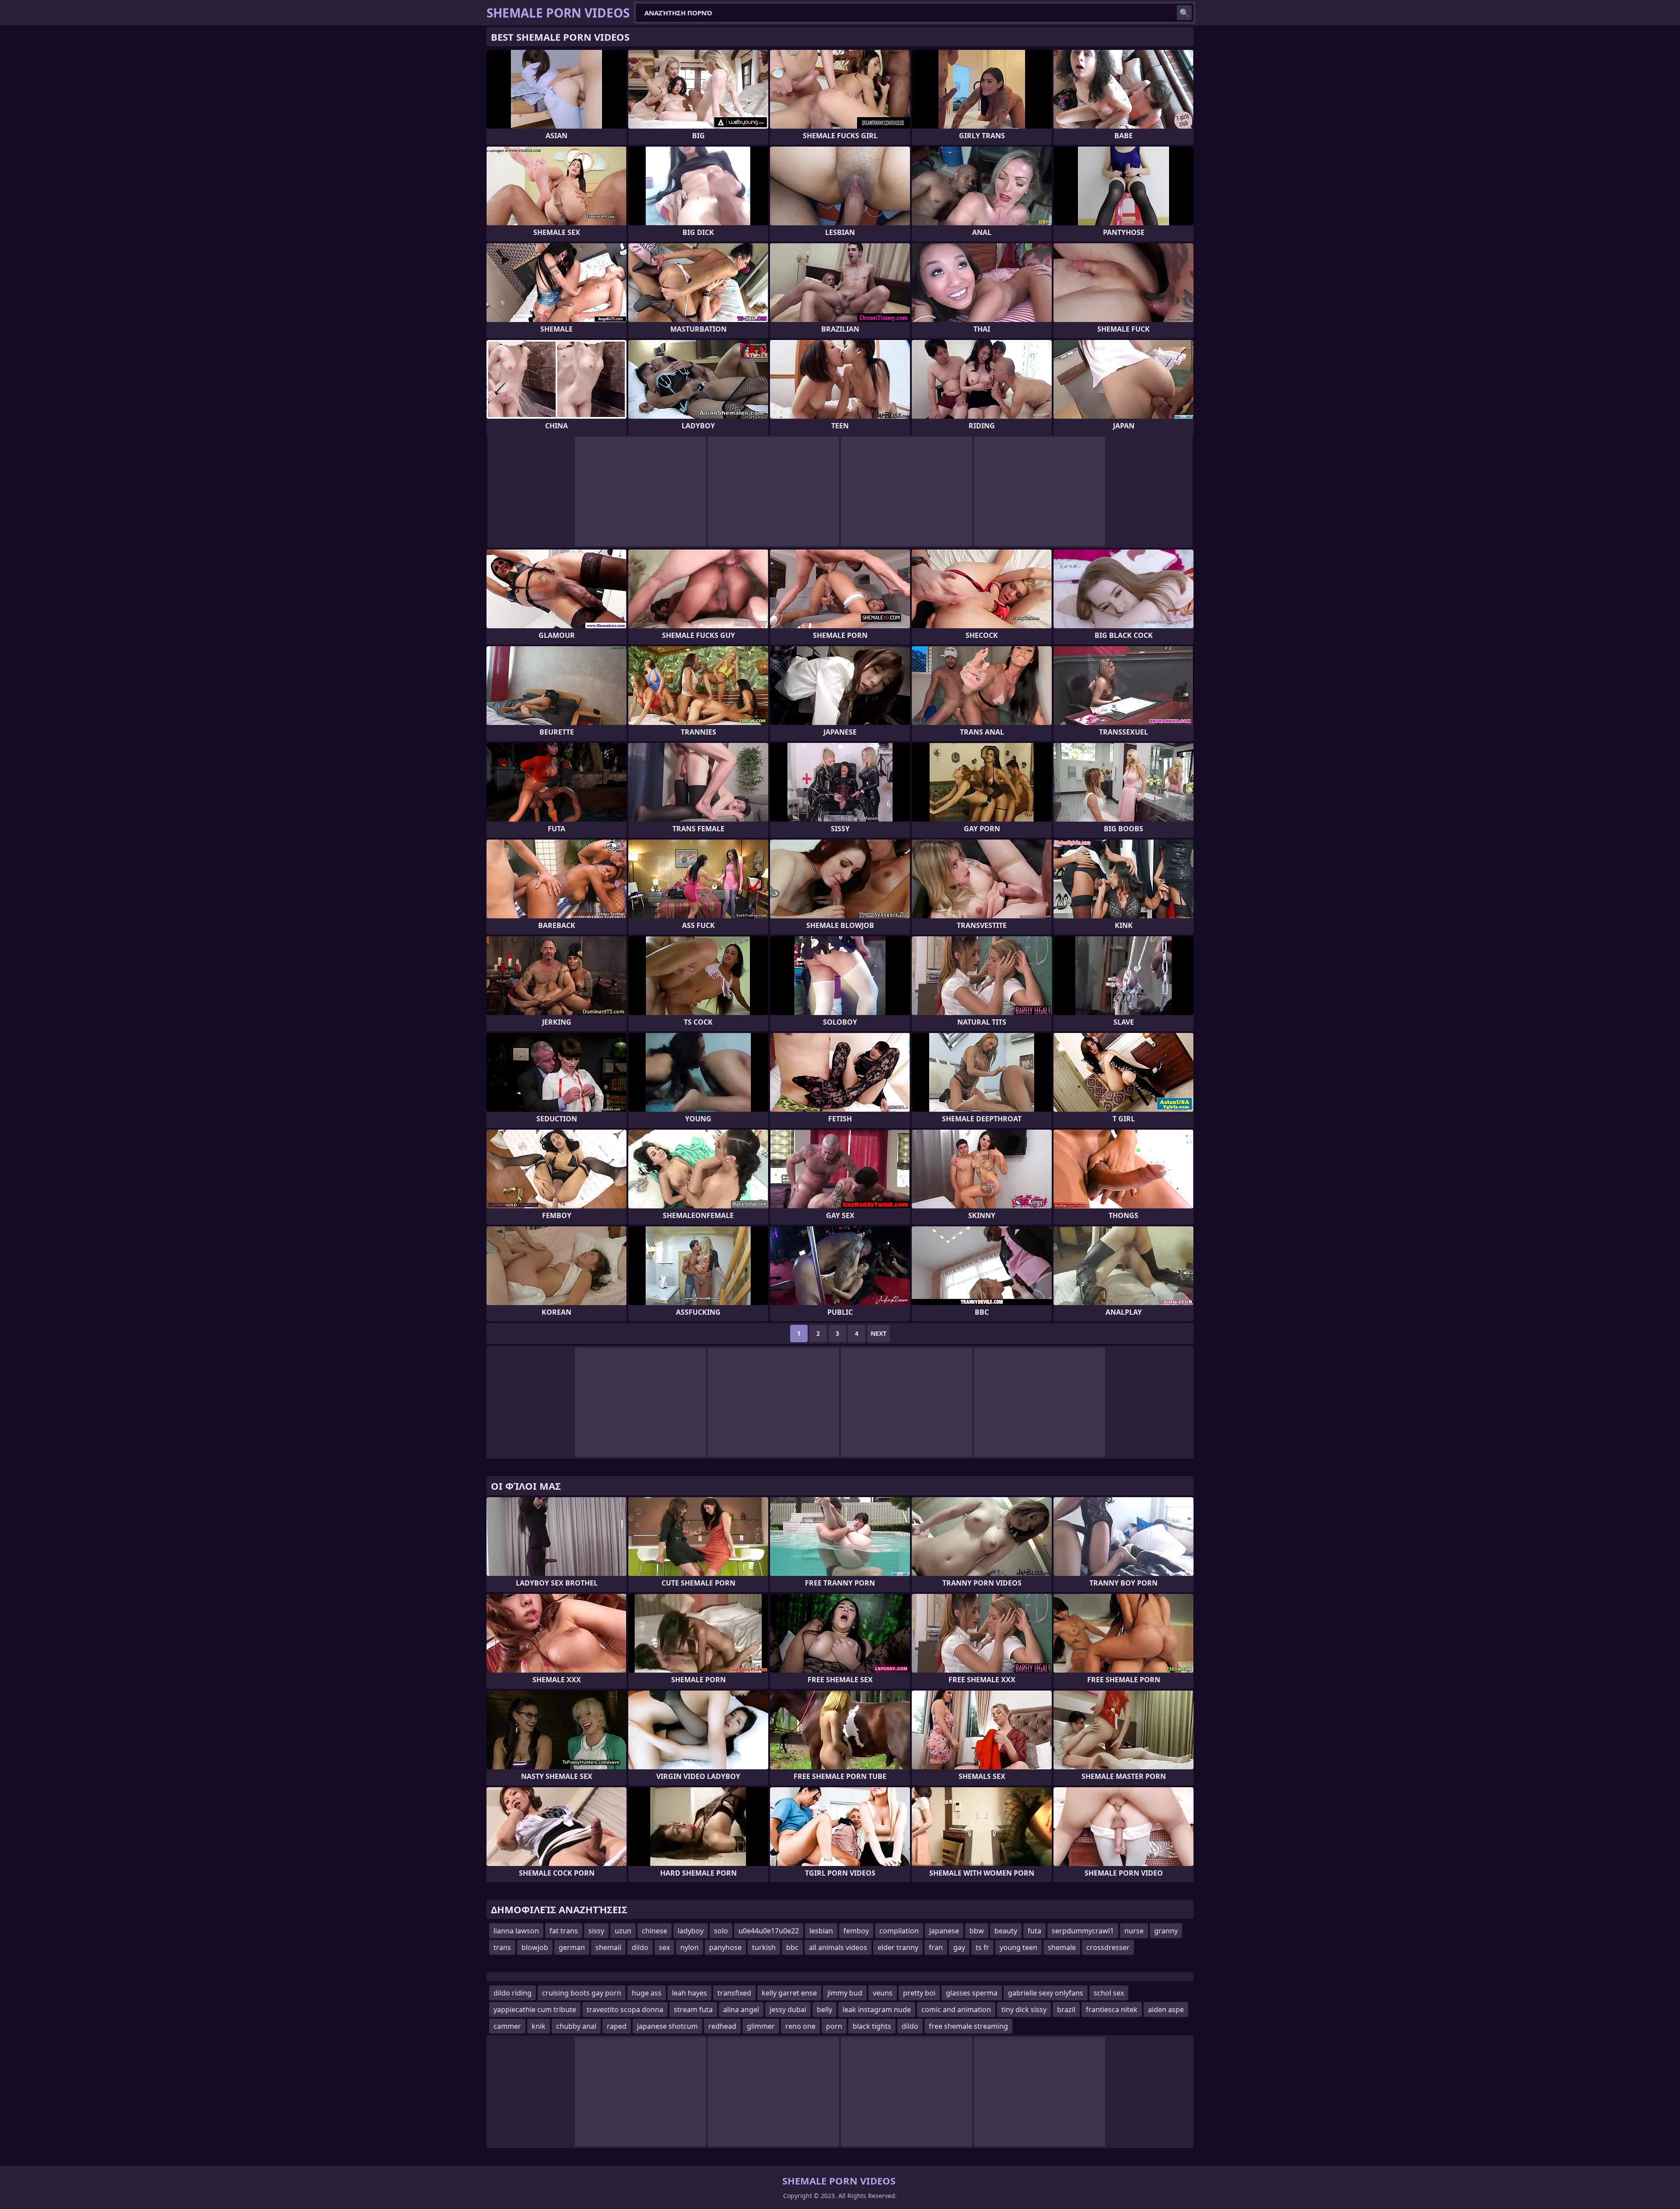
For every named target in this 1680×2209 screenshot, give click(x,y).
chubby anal (576, 2026)
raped (617, 2026)
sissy (596, 1931)
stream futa (693, 2009)
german (572, 1947)
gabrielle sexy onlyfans (1046, 1993)
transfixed (734, 1993)
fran (936, 1947)
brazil (1066, 2009)
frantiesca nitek (1112, 2009)
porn (834, 2026)
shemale (1062, 1947)
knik (539, 2026)
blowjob (535, 1947)
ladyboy (691, 1931)
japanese (944, 1931)
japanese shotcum (667, 2026)
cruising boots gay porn (582, 1993)
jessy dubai (788, 2009)
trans (502, 1947)
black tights (872, 2026)
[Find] (1184, 13)
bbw (977, 1931)
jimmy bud (845, 1993)
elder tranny (898, 1947)
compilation (899, 1931)
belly (824, 2009)
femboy (856, 1931)
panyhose (725, 1947)
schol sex (1109, 1993)
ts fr (982, 1947)
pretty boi (919, 1993)
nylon (689, 1947)
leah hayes (689, 1993)
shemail (608, 1947)
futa (1034, 1931)
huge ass (647, 1993)
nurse (1134, 1931)
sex (664, 1947)
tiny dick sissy (1024, 2009)
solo (721, 1931)
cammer (507, 2026)
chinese (654, 1931)
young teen (1018, 1947)
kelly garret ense (789, 1993)
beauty (1006, 1931)
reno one (800, 2026)
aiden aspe (1166, 2009)
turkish (764, 1947)
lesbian (821, 1931)
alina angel (741, 2009)
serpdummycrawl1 (1083, 1931)
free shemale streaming (968, 2026)
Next (878, 1333)
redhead (722, 2026)
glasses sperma (972, 1993)
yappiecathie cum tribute (535, 2009)
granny (1166, 1931)
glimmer (761, 2026)
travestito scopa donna (625, 2009)
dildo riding (513, 1993)
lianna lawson (516, 1931)
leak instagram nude (877, 2009)
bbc (792, 1947)
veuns (883, 1993)
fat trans (564, 1931)
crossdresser (1108, 1947)
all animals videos (838, 1947)
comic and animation (956, 2009)
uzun (623, 1931)
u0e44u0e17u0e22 (769, 1931)
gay (959, 1947)
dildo (640, 1947)
